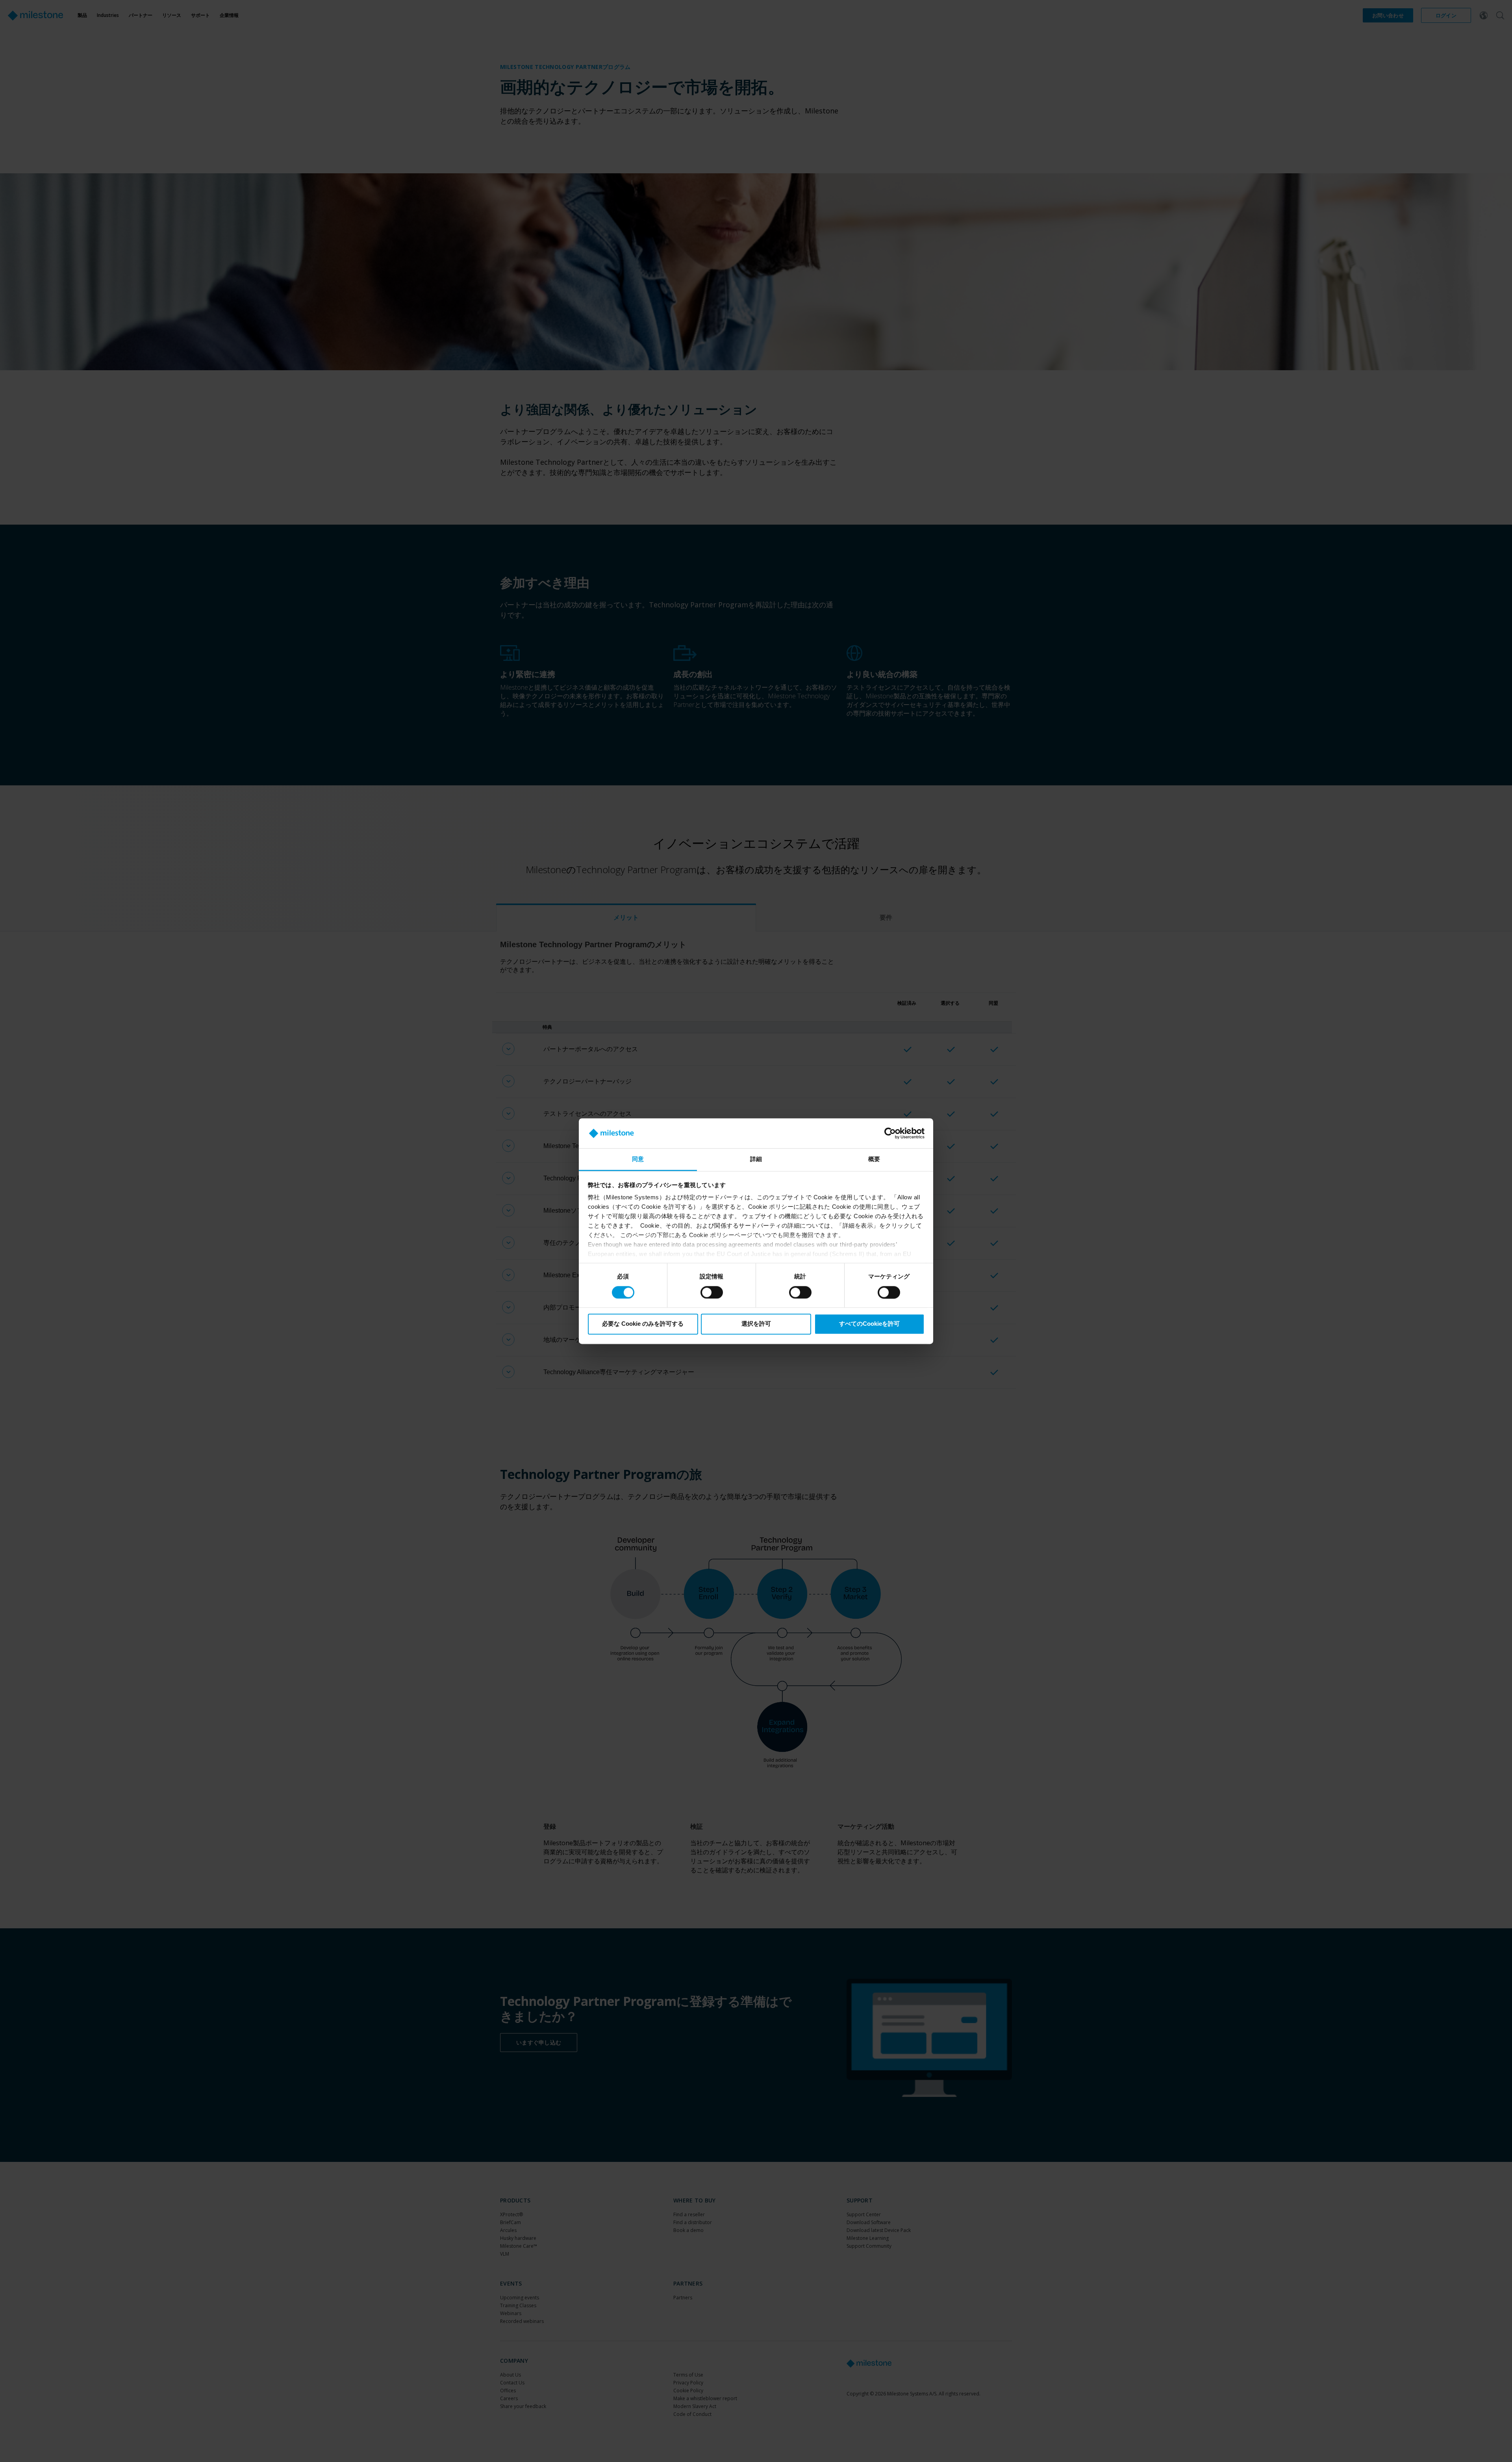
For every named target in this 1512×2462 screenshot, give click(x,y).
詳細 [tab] (756, 1159)
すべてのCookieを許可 (869, 1324)
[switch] (712, 1292)
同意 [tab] (638, 1159)
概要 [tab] (874, 1159)
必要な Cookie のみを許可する (643, 1324)
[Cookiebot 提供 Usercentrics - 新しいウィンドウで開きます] (890, 1133)
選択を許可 (756, 1324)
